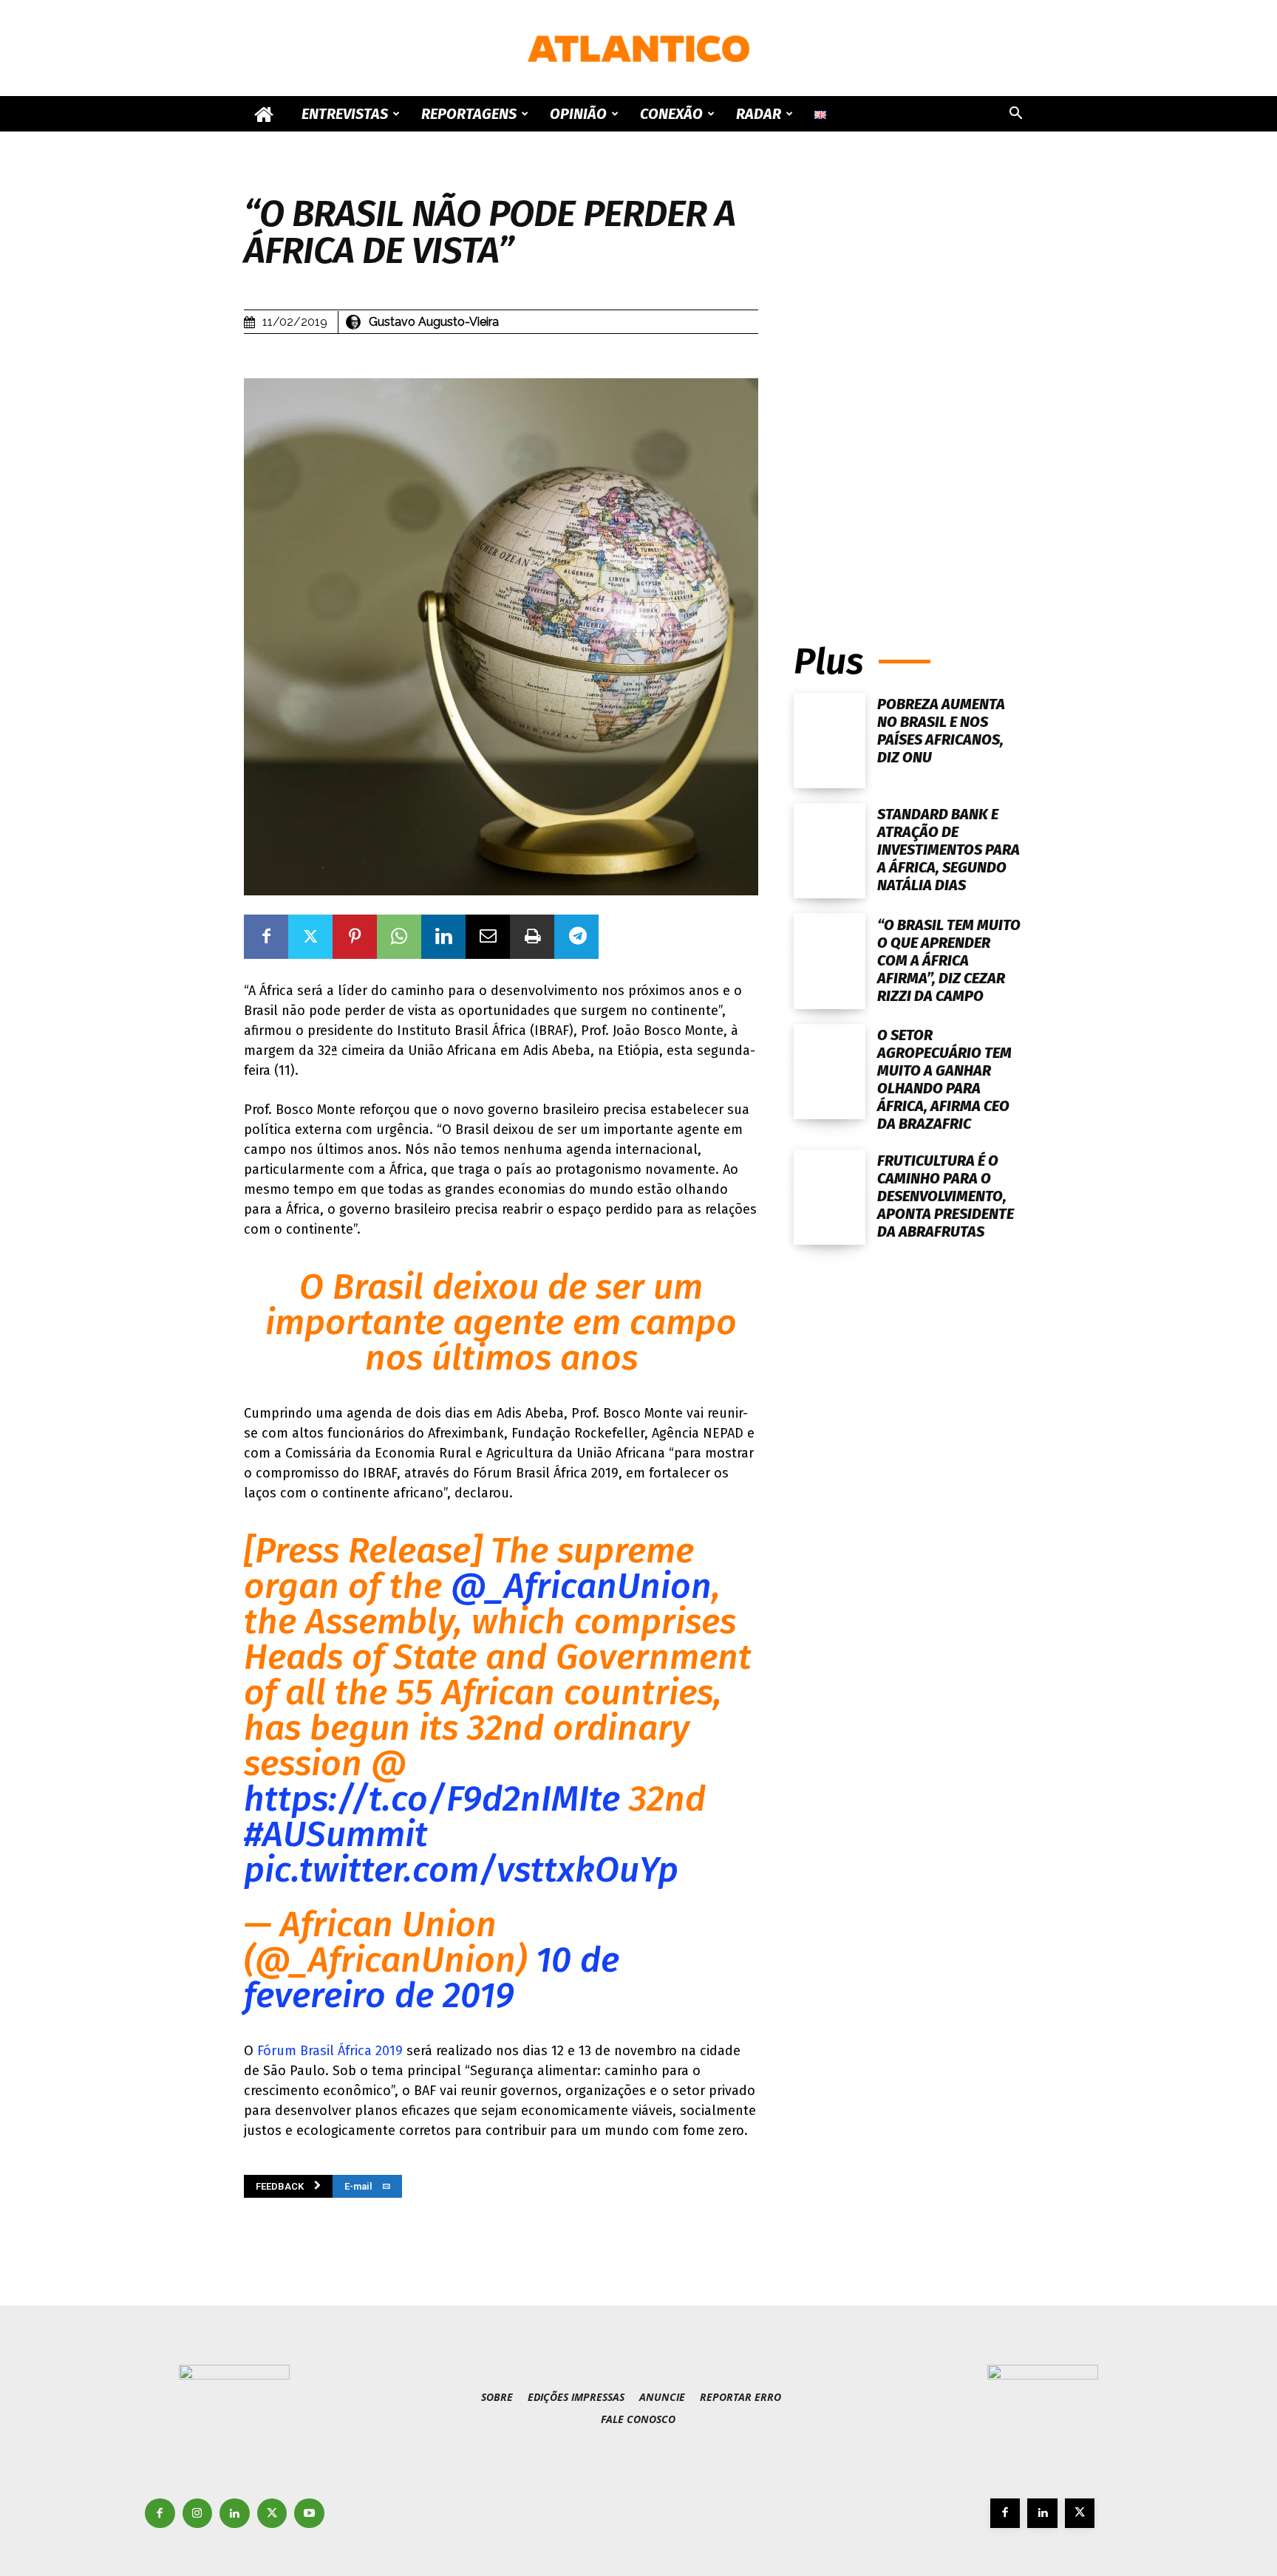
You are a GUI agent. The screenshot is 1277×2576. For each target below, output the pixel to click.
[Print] (532, 937)
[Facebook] (266, 937)
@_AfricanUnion (581, 1586)
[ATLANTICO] (638, 49)
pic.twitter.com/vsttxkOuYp (461, 1870)
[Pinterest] (355, 937)
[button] (1015, 115)
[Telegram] (576, 937)
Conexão (671, 114)
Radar (759, 114)
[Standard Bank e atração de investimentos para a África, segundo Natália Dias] (830, 851)
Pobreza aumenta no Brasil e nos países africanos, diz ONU (941, 731)
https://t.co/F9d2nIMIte (432, 1799)
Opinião (578, 114)
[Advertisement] (913, 471)
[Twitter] (310, 937)
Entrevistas (345, 114)
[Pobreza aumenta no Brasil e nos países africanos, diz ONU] (830, 741)
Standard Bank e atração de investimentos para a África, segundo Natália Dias (949, 850)
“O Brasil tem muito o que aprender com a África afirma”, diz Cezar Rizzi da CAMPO (949, 960)
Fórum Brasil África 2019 (330, 2051)
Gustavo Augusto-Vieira (434, 322)
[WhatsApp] (399, 937)
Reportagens (469, 114)
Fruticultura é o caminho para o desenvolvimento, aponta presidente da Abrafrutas (946, 1196)
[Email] (488, 937)
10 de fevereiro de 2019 (432, 1978)
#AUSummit (336, 1834)
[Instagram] (198, 2514)
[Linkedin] (443, 937)
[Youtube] (309, 2514)
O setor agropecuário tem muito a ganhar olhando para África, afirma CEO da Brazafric (944, 1079)
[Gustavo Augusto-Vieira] (355, 322)
